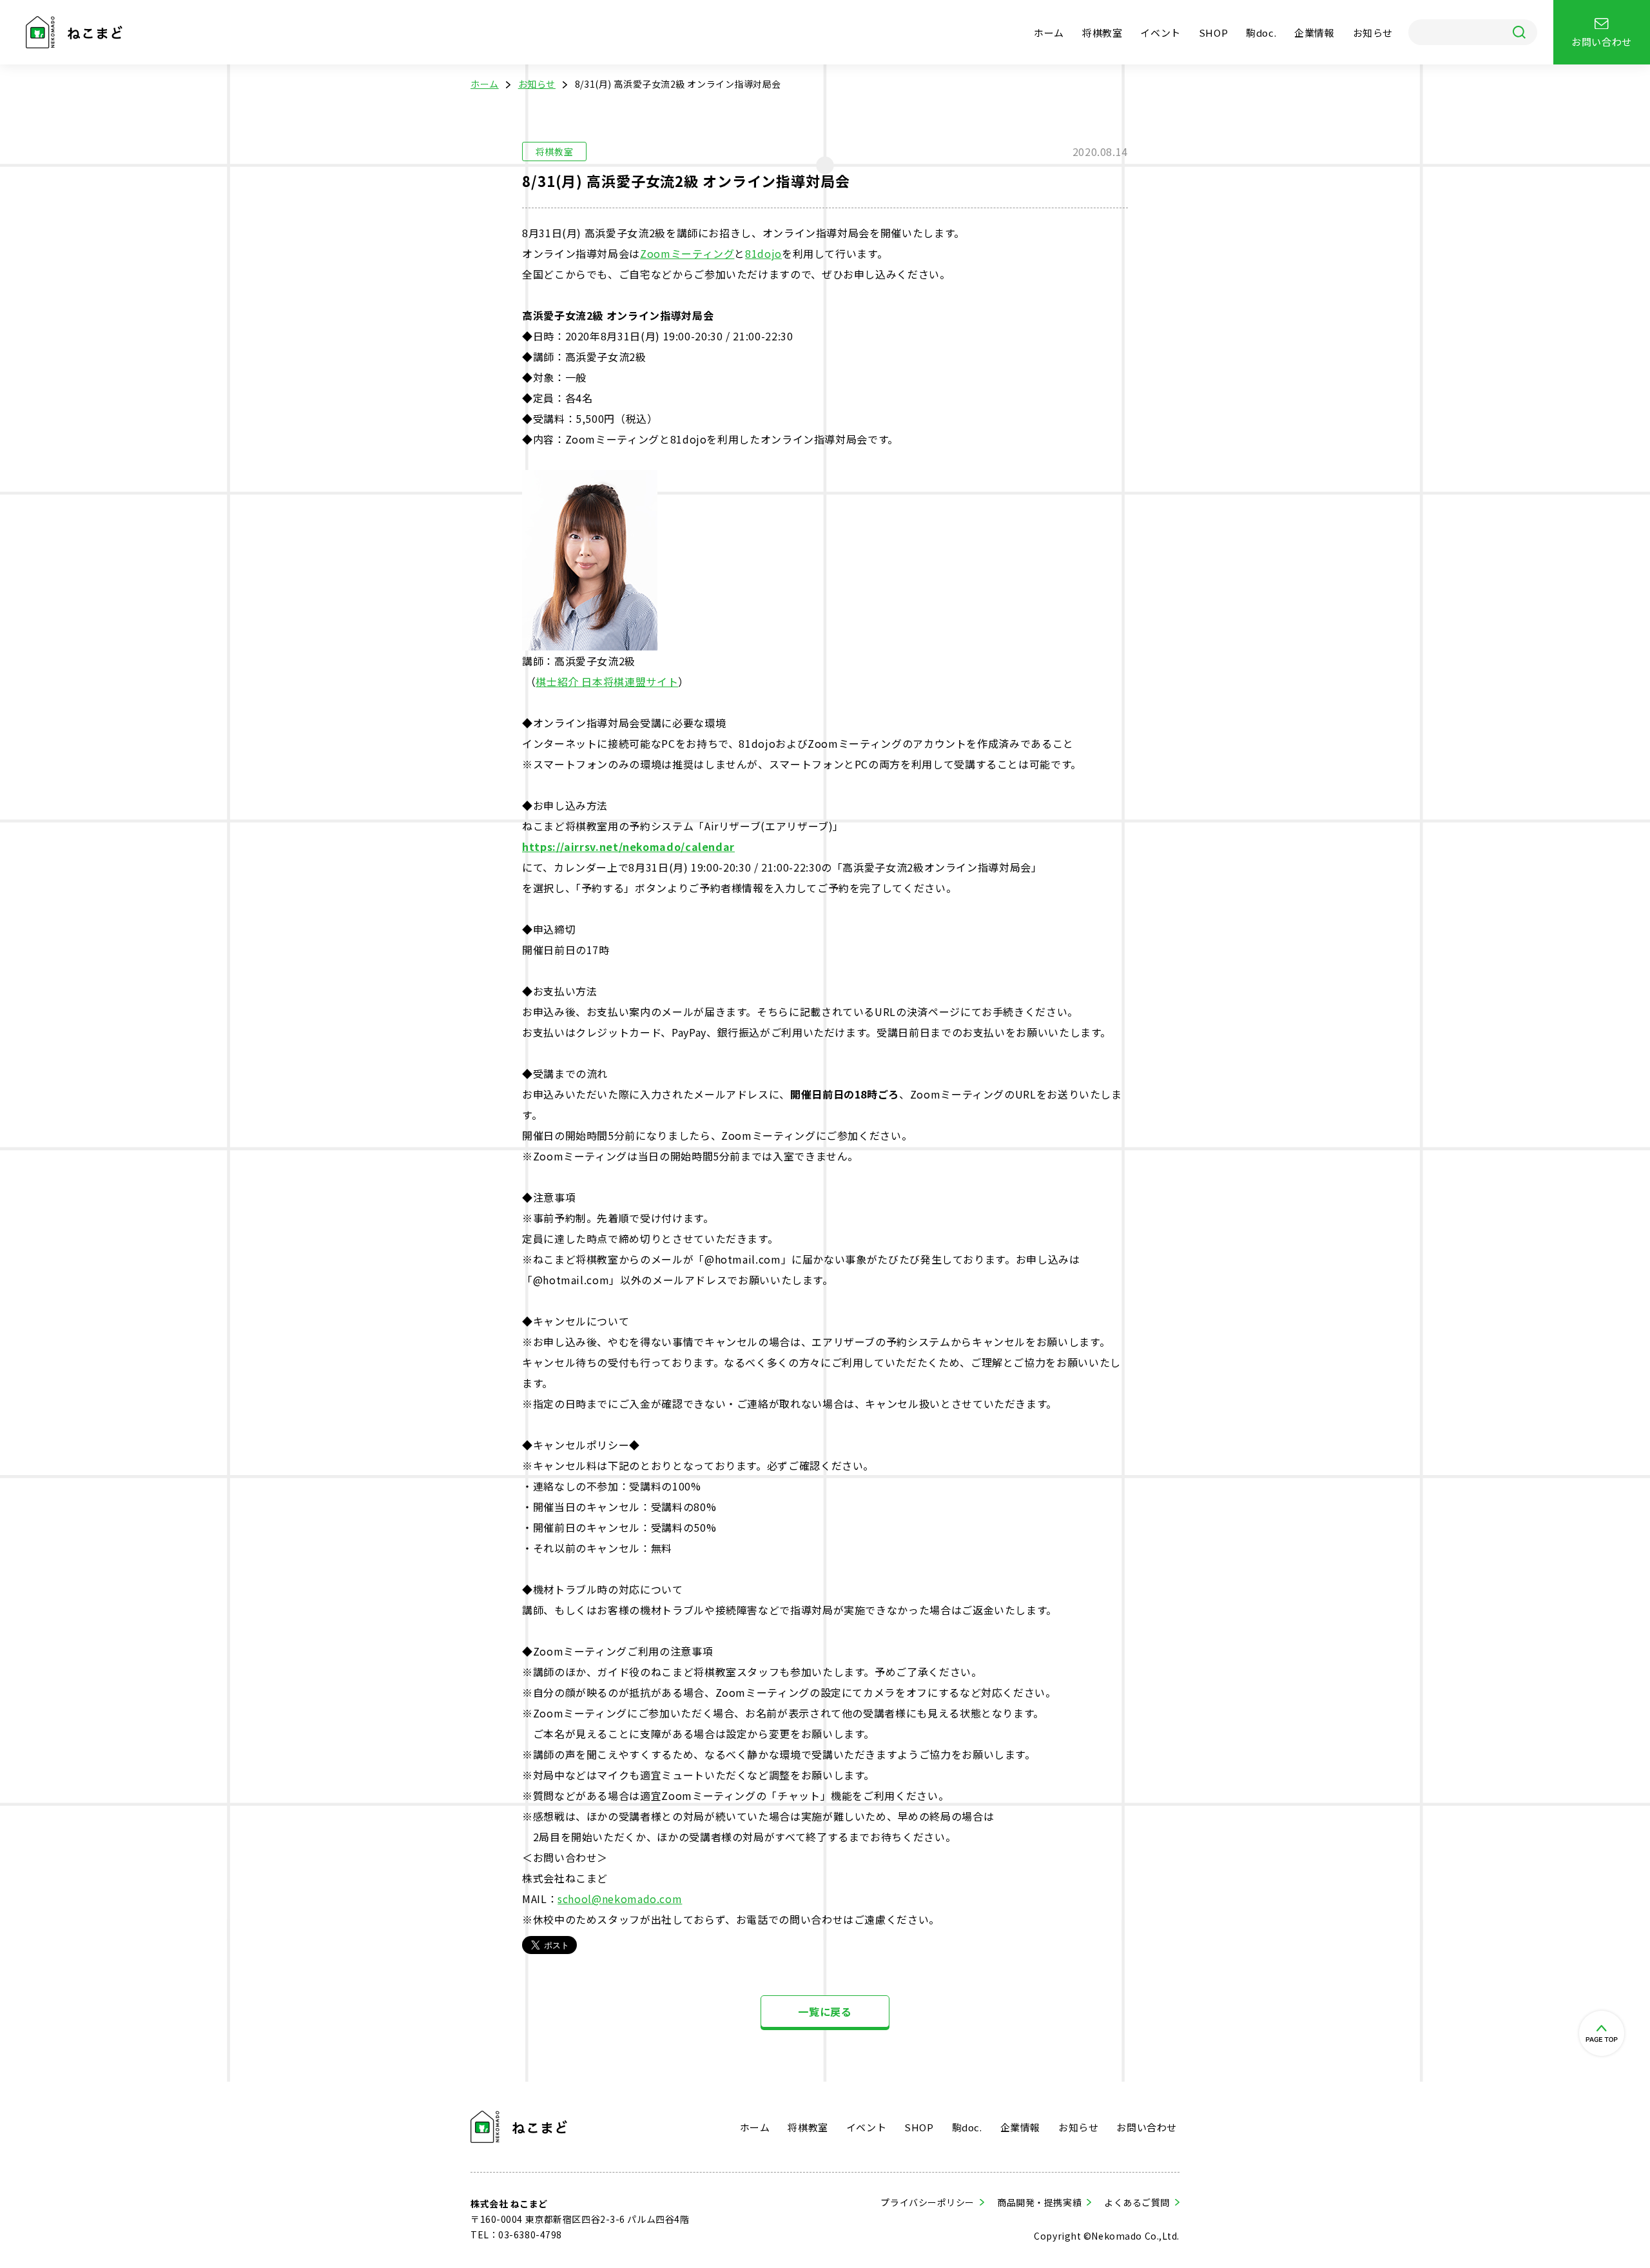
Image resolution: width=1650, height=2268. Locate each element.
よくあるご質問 (1137, 2202)
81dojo (763, 253)
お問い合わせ (1147, 2127)
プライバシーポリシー (927, 2202)
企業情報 (1314, 33)
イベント (1160, 33)
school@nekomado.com (620, 1899)
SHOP (1213, 33)
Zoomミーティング (687, 253)
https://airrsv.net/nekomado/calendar (628, 846)
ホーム (1049, 33)
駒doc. (1261, 33)
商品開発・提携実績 (1039, 2202)
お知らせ (1373, 33)
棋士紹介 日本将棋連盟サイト (607, 681)
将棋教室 (1102, 33)
